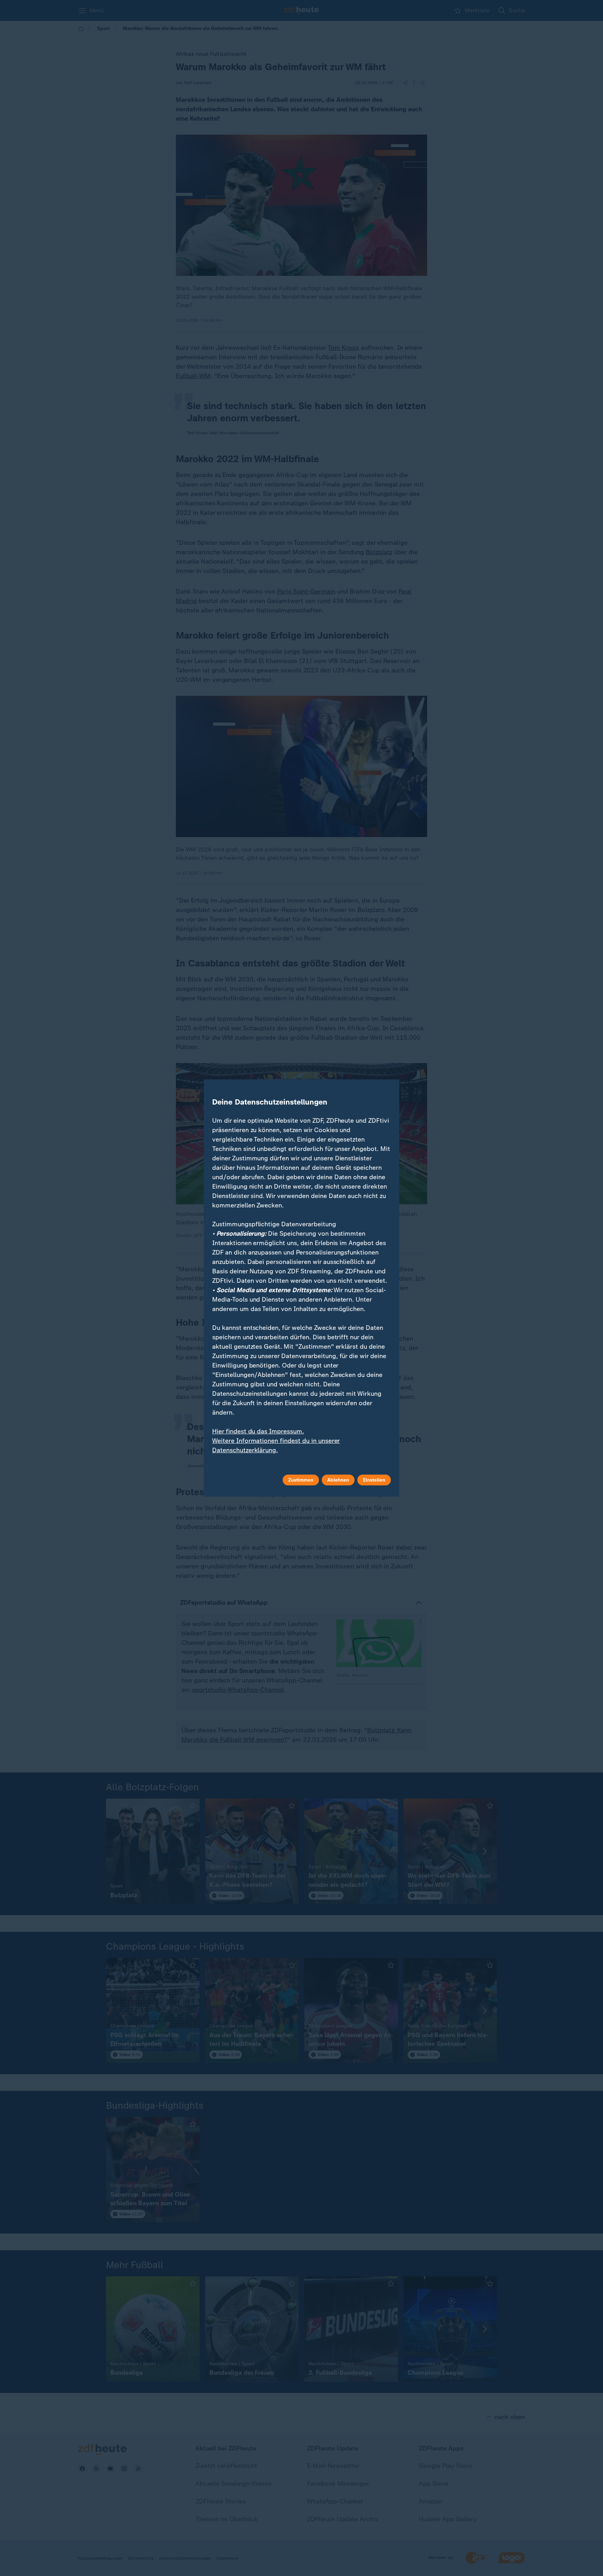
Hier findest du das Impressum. (258, 1431)
